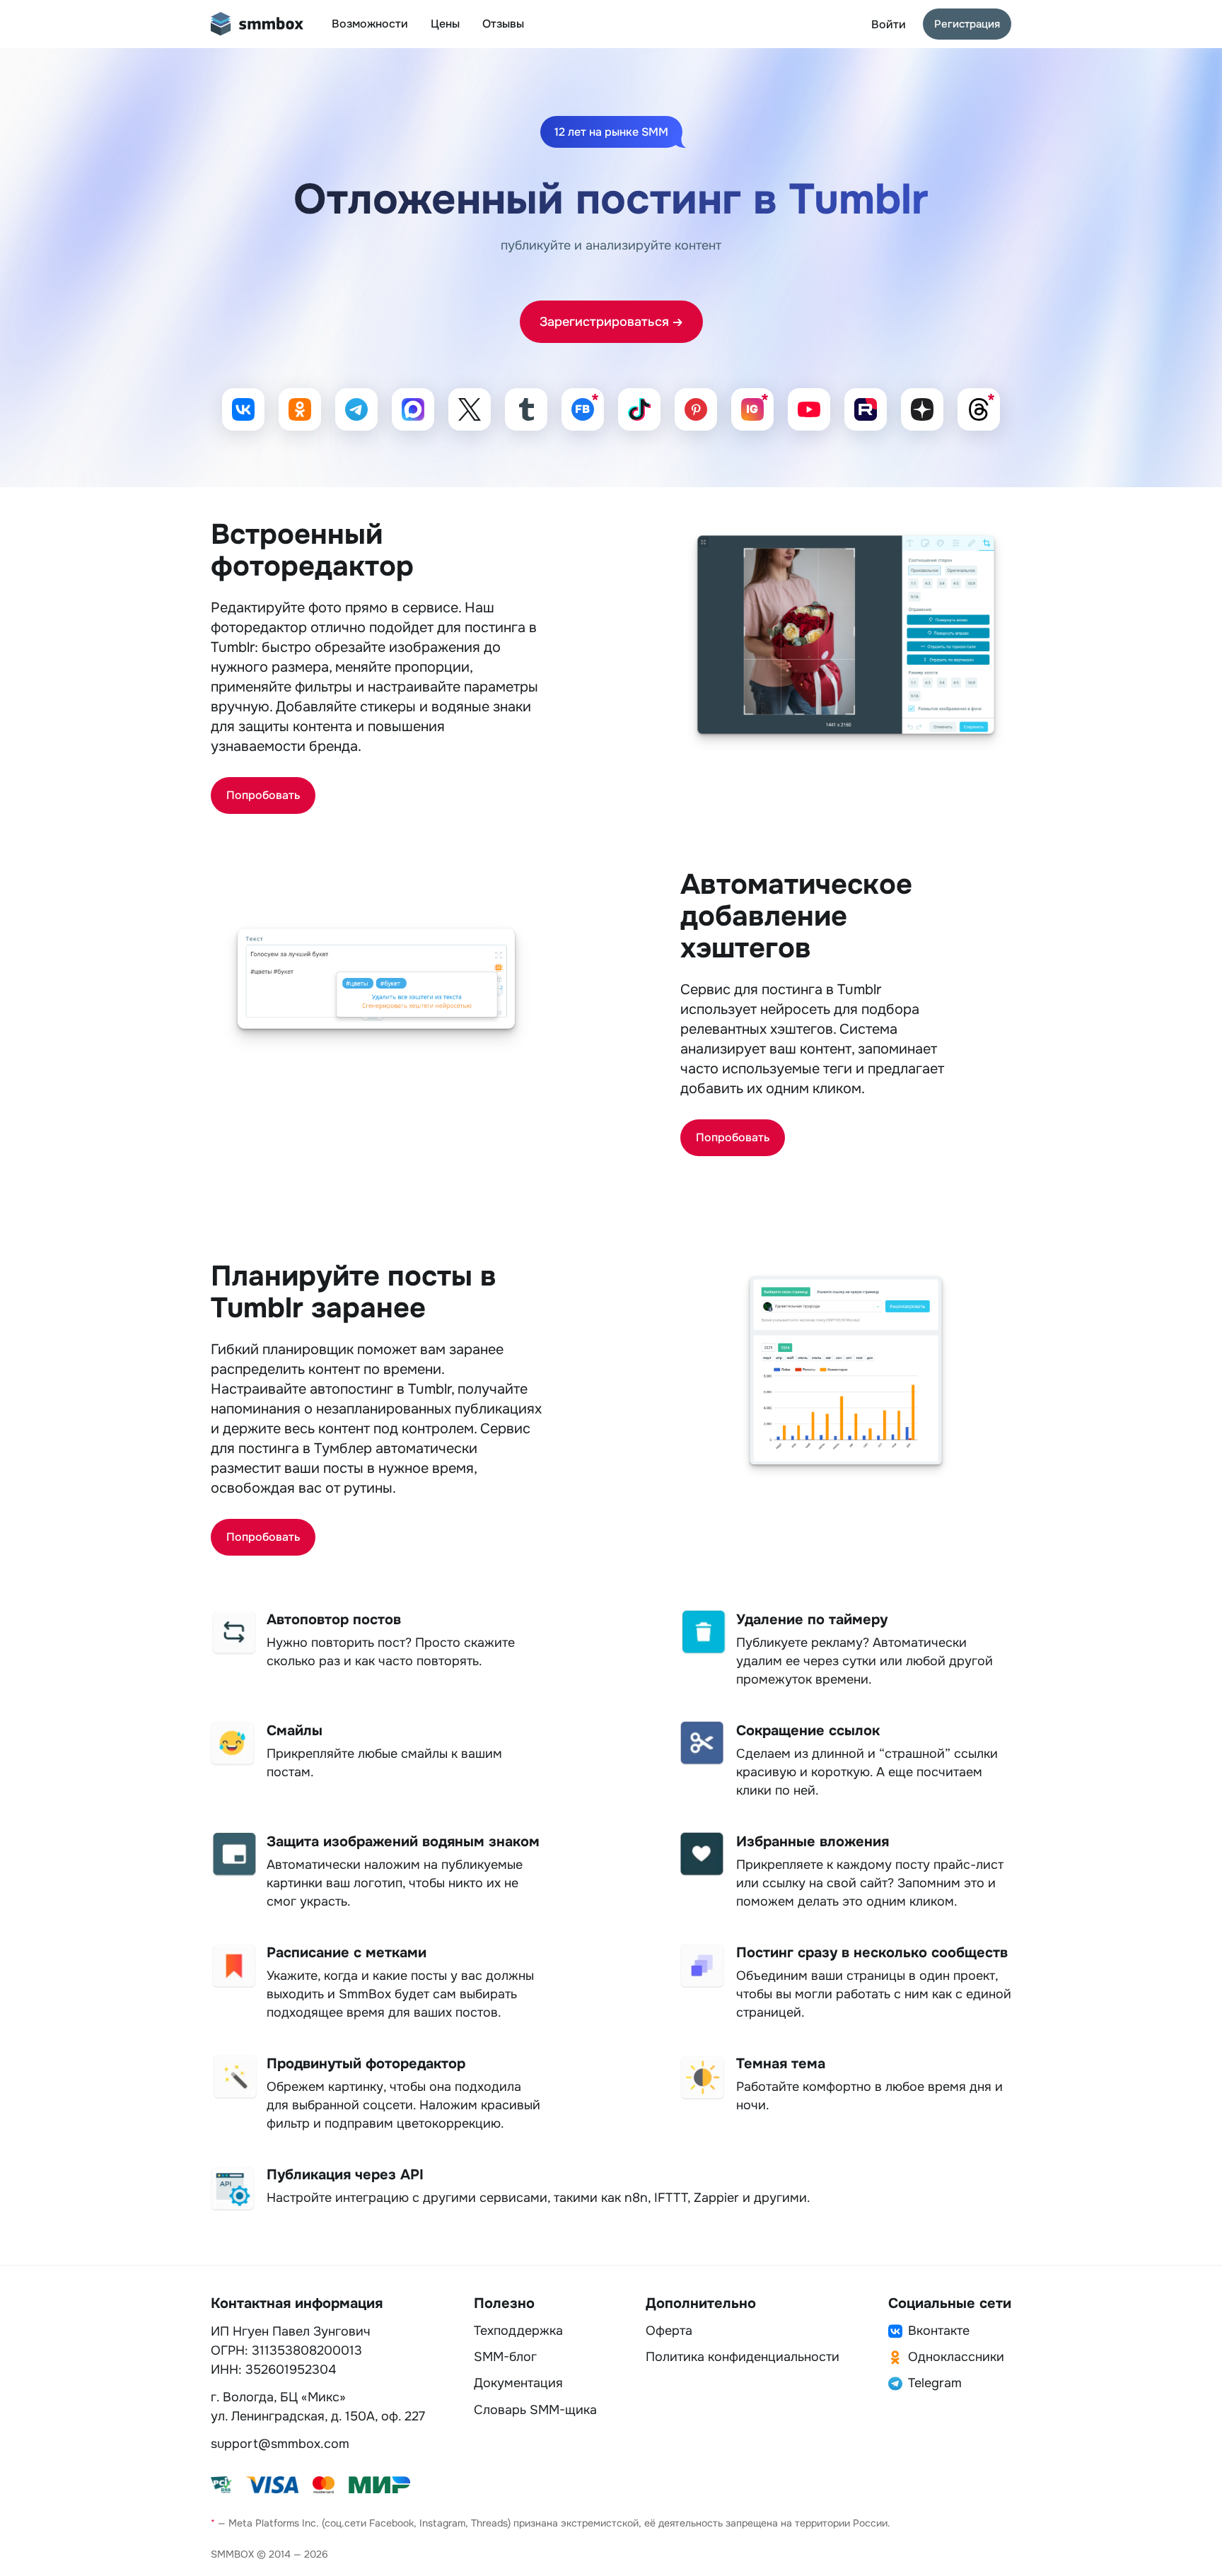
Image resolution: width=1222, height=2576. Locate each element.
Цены (445, 24)
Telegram (935, 2383)
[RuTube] (866, 409)
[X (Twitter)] (470, 409)
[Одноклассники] (300, 409)
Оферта (669, 2331)
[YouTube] (809, 409)
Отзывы (503, 24)
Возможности (370, 24)
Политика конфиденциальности (743, 2357)
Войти (889, 24)
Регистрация (967, 24)
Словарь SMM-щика (535, 2410)
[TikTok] (639, 409)
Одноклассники (956, 2357)
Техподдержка (518, 2331)
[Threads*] (979, 409)
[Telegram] (356, 409)
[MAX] (413, 409)
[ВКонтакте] (243, 409)
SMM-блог (505, 2357)
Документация (518, 2383)
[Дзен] (922, 409)
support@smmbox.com (280, 2444)
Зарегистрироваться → (611, 322)
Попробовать (263, 795)
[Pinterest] (696, 409)
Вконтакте (939, 2331)
